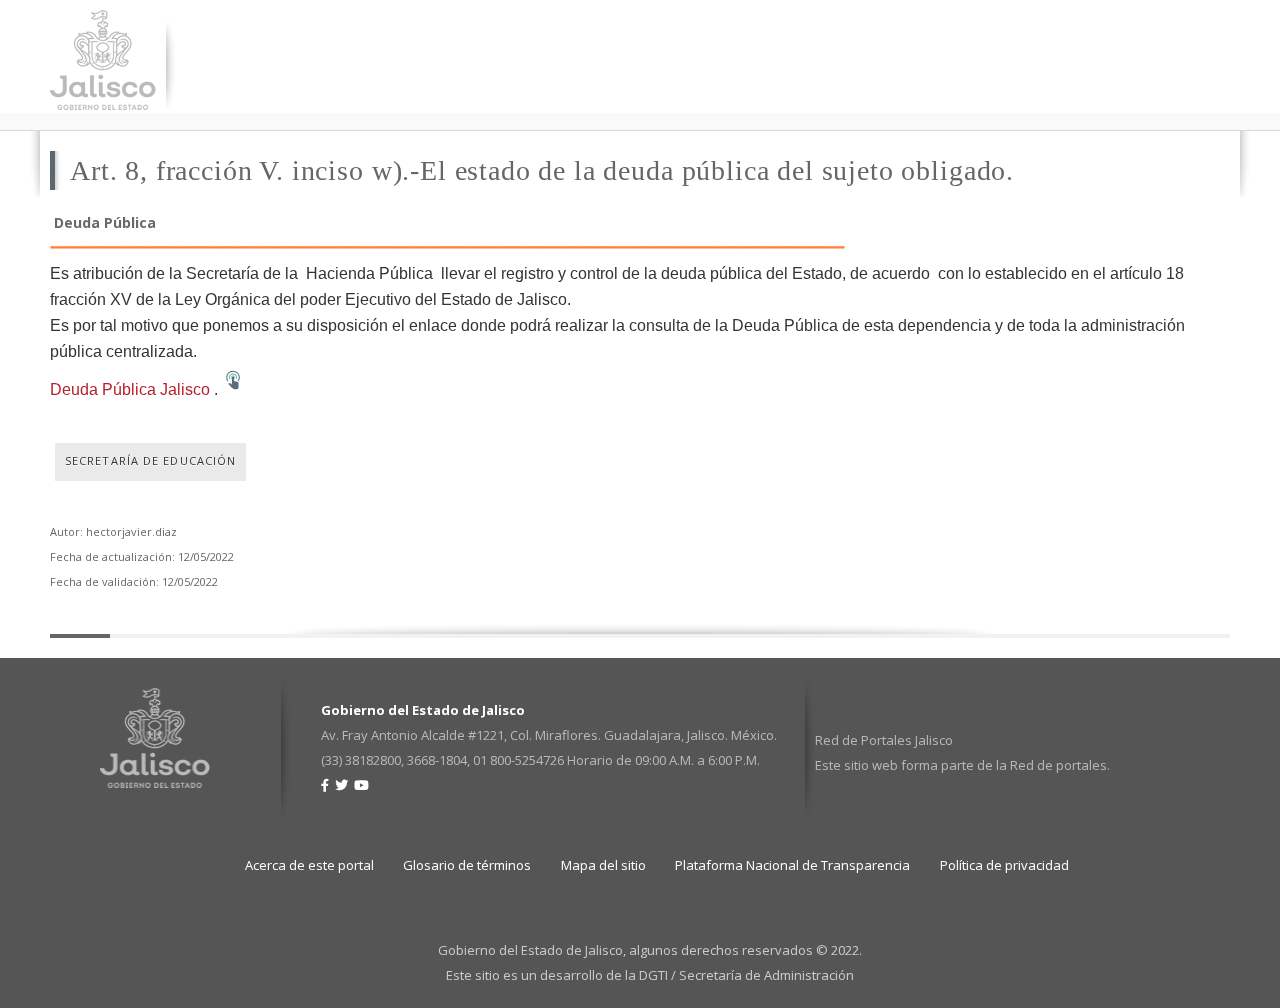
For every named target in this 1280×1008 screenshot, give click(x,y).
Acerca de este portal (309, 865)
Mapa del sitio (603, 865)
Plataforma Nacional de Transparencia (792, 865)
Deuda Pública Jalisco (130, 389)
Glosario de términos (467, 865)
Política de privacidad (1004, 865)
